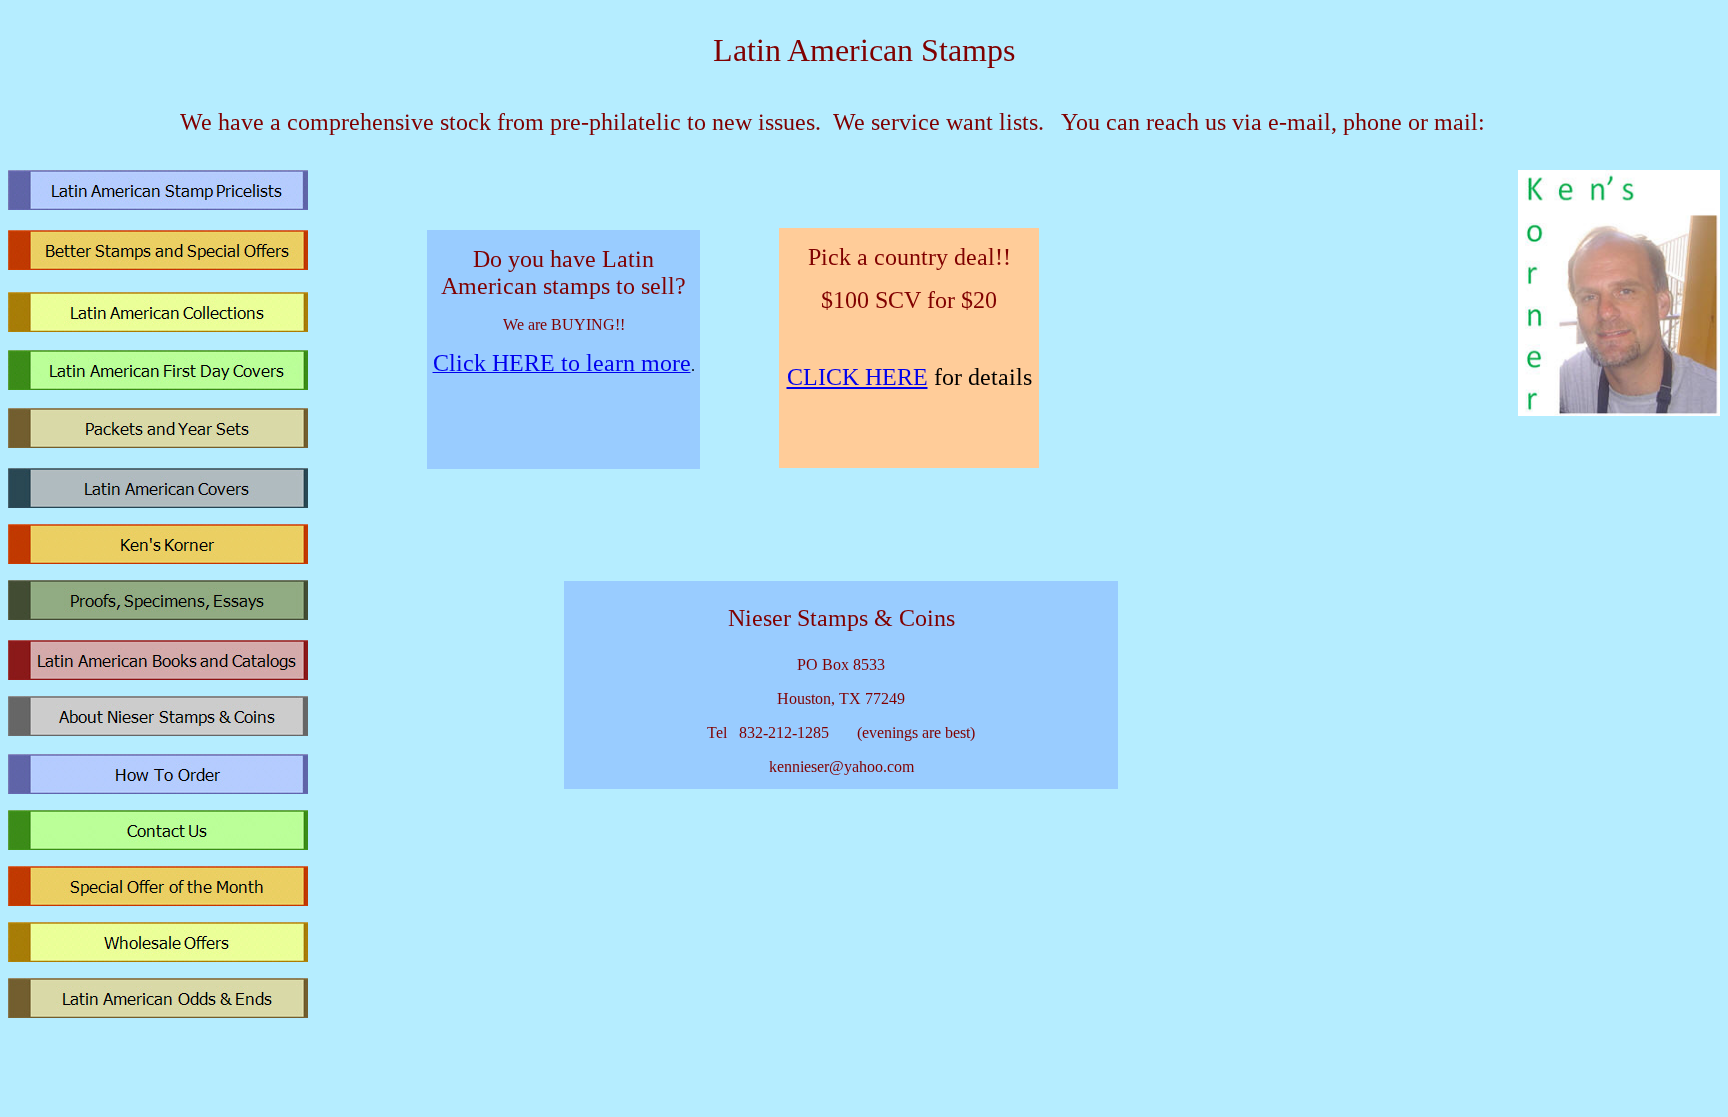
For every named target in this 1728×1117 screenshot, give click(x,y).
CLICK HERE (857, 377)
